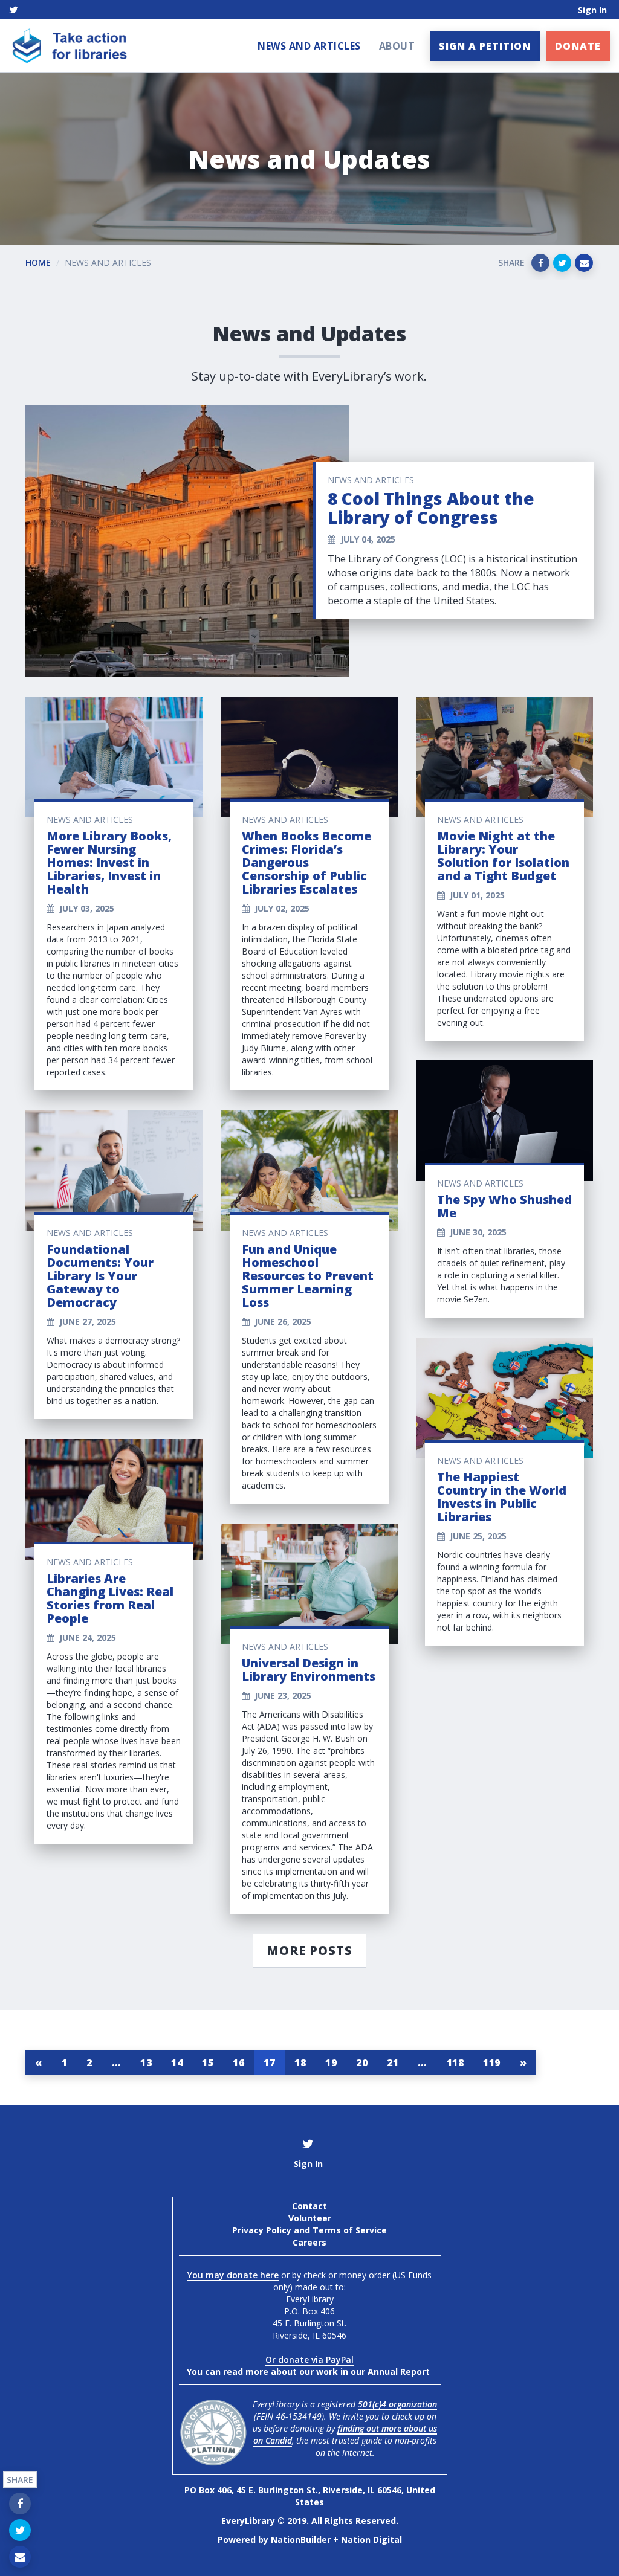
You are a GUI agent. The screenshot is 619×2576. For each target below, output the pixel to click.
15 (208, 2062)
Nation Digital (371, 2539)
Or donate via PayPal (309, 2359)
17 (269, 2062)
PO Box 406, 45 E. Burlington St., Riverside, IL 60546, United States (310, 2496)
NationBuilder (301, 2539)
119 (492, 2062)
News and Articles (309, 46)
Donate (578, 46)
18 (300, 2062)
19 (331, 2062)
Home (38, 262)
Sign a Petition (485, 46)
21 (393, 2062)
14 (177, 2062)
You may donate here (233, 2275)
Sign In (592, 10)
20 (362, 2062)
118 (455, 2062)
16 (238, 2062)
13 (146, 2062)
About (397, 46)
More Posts (309, 1950)
